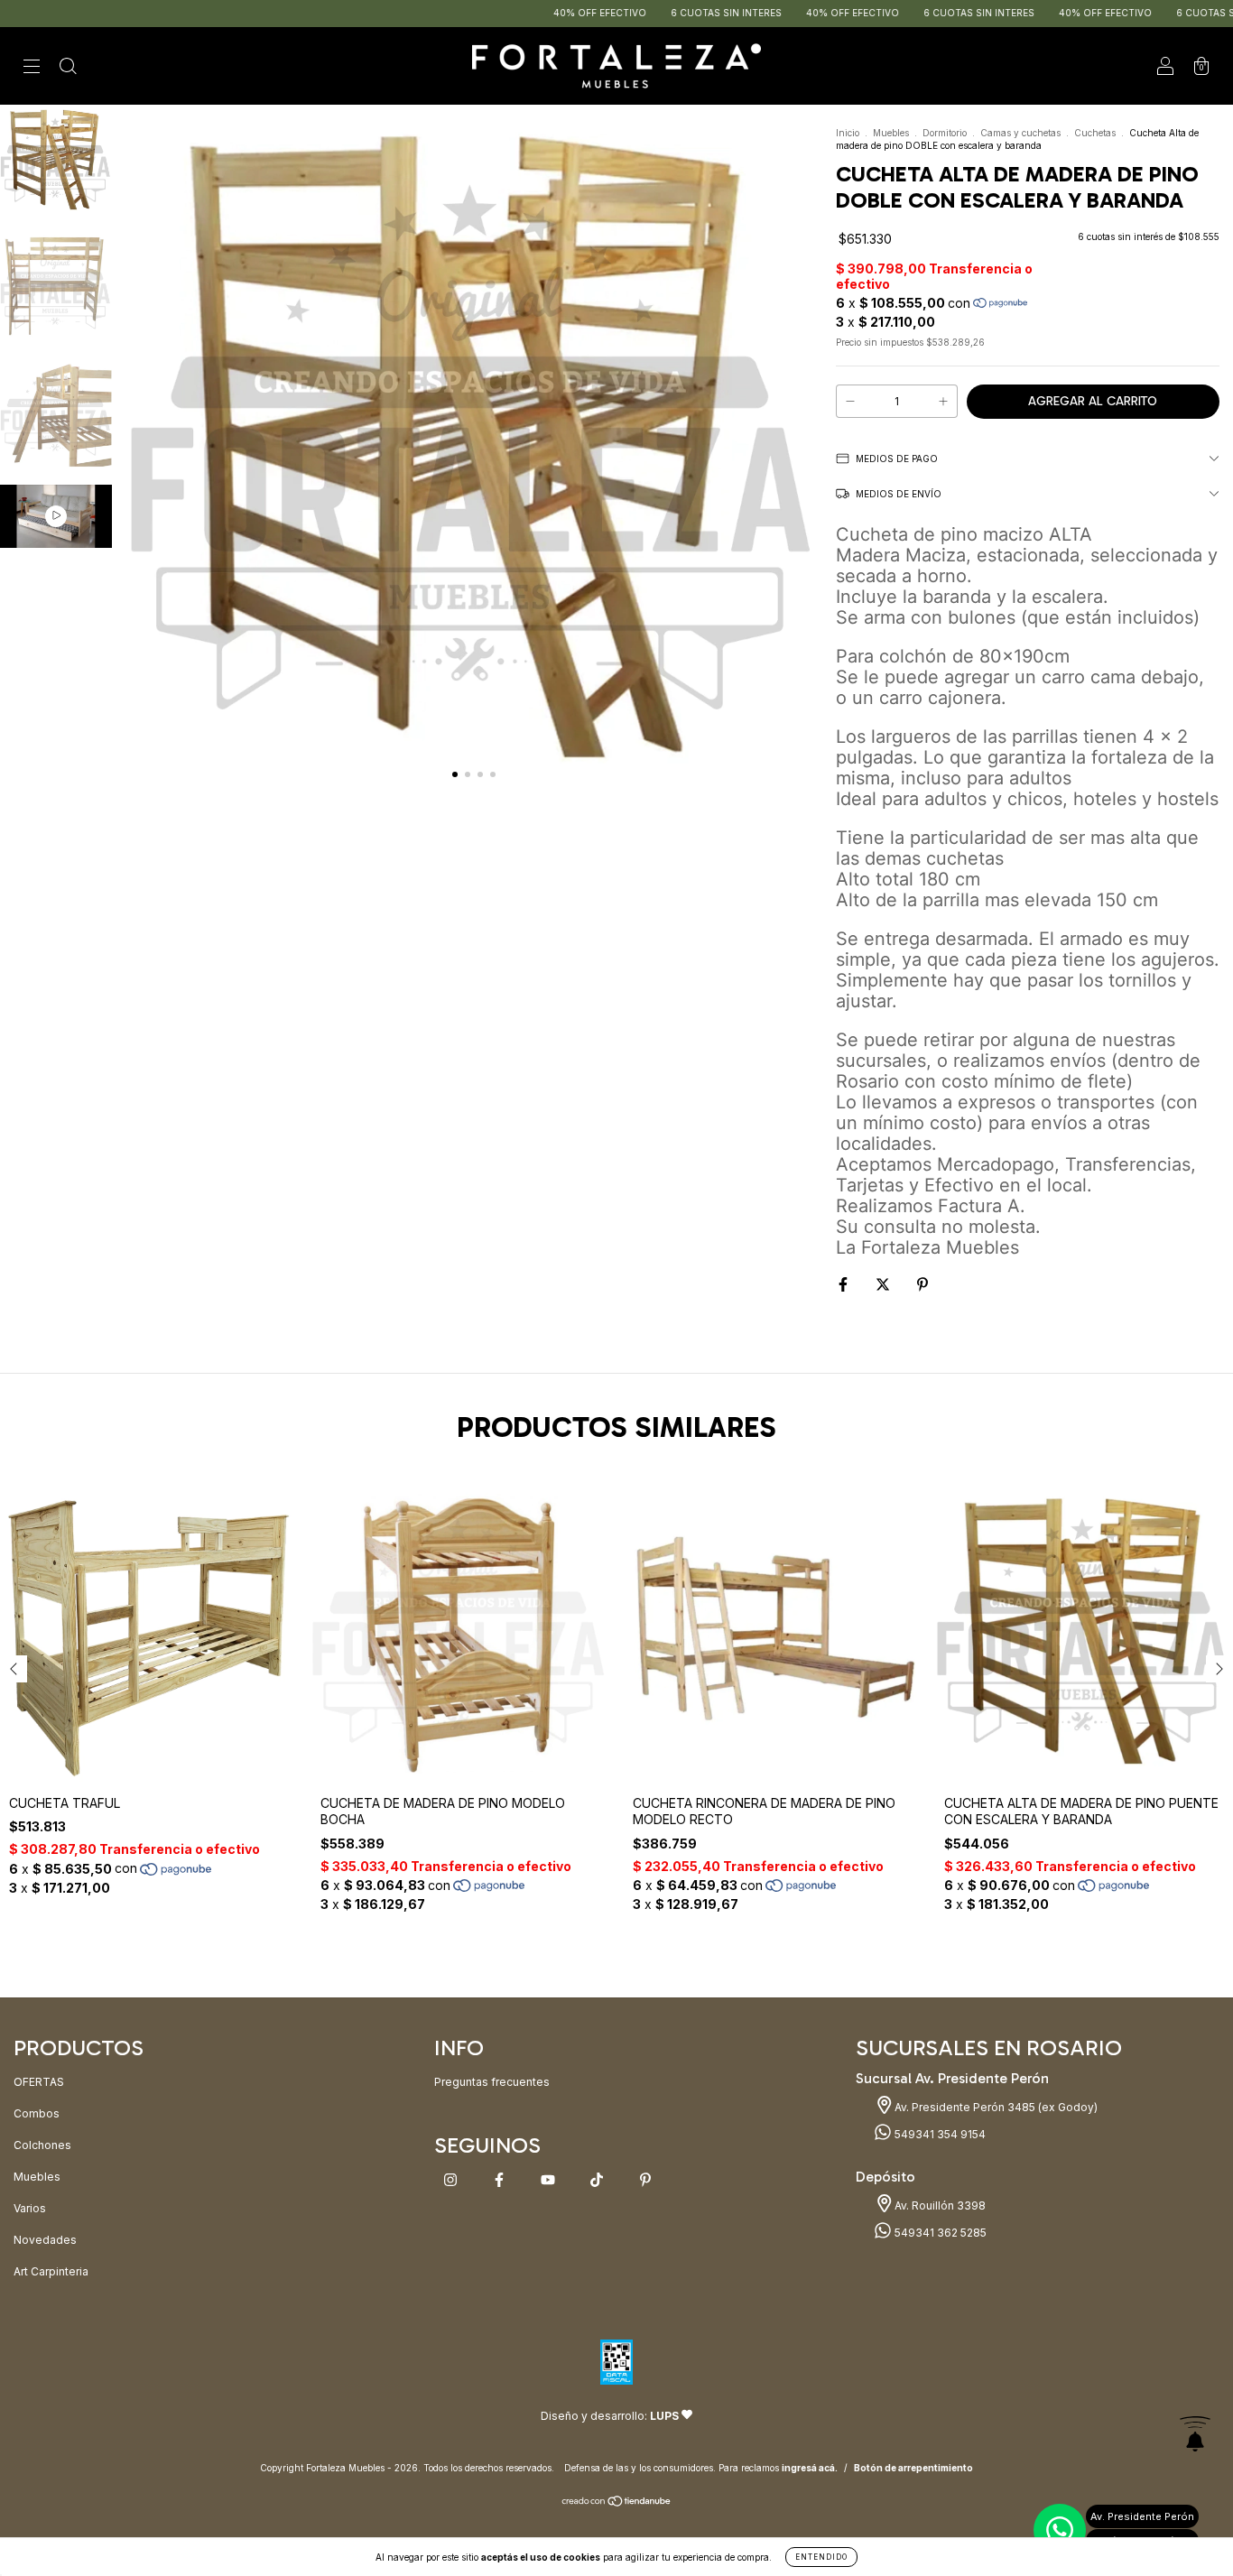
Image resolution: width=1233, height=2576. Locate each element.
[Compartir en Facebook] (844, 1284)
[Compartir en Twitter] (884, 1284)
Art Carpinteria (51, 2271)
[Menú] (32, 68)
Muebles (891, 133)
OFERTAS (39, 2082)
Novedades (45, 2240)
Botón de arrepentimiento (913, 2468)
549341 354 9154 (939, 2134)
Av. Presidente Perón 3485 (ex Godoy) (995, 2107)
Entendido (821, 2557)
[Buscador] (68, 68)
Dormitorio (945, 133)
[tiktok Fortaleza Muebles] (598, 2179)
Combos (37, 2113)
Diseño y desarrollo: (610, 2416)
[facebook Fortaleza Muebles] (501, 2179)
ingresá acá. (810, 2468)
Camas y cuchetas (1020, 133)
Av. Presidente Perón (1142, 2516)
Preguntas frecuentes (492, 2082)
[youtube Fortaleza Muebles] (549, 2179)
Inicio (848, 133)
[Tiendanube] (617, 2503)
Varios (30, 2208)
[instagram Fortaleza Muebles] (452, 2179)
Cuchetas (1095, 133)
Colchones (42, 2145)
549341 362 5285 (939, 2233)
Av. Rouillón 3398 (939, 2205)
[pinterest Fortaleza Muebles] (645, 2179)
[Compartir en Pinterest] (922, 1284)
